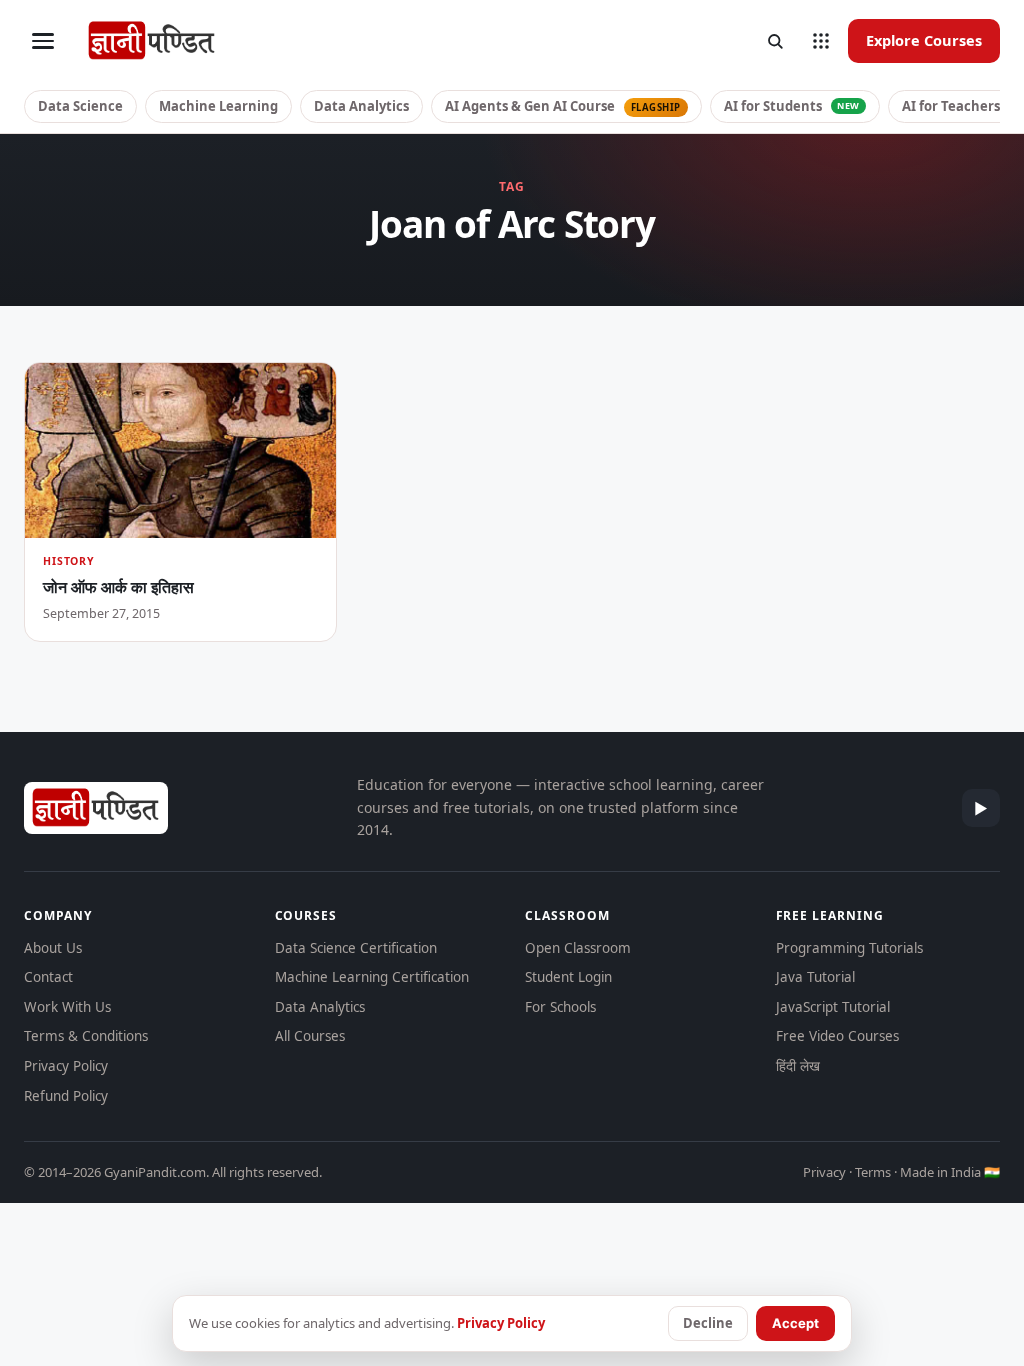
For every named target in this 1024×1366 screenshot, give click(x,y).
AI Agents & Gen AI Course (563, 106)
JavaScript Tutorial (833, 1007)
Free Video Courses (837, 1036)
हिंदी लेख (798, 1066)
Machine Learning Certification (372, 977)
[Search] (775, 41)
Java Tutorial (815, 977)
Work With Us (67, 1007)
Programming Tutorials (849, 948)
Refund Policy (66, 1096)
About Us (53, 948)
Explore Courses (924, 40)
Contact (48, 977)
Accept (795, 1323)
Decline (708, 1323)
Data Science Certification (356, 948)
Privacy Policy (66, 1066)
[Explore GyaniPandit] (821, 41)
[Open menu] (43, 41)
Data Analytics (361, 106)
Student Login (568, 977)
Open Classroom (578, 948)
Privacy (824, 1172)
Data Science (80, 106)
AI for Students (792, 106)
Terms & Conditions (86, 1036)
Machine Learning (218, 106)
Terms (873, 1172)
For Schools (560, 1007)
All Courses (310, 1036)
